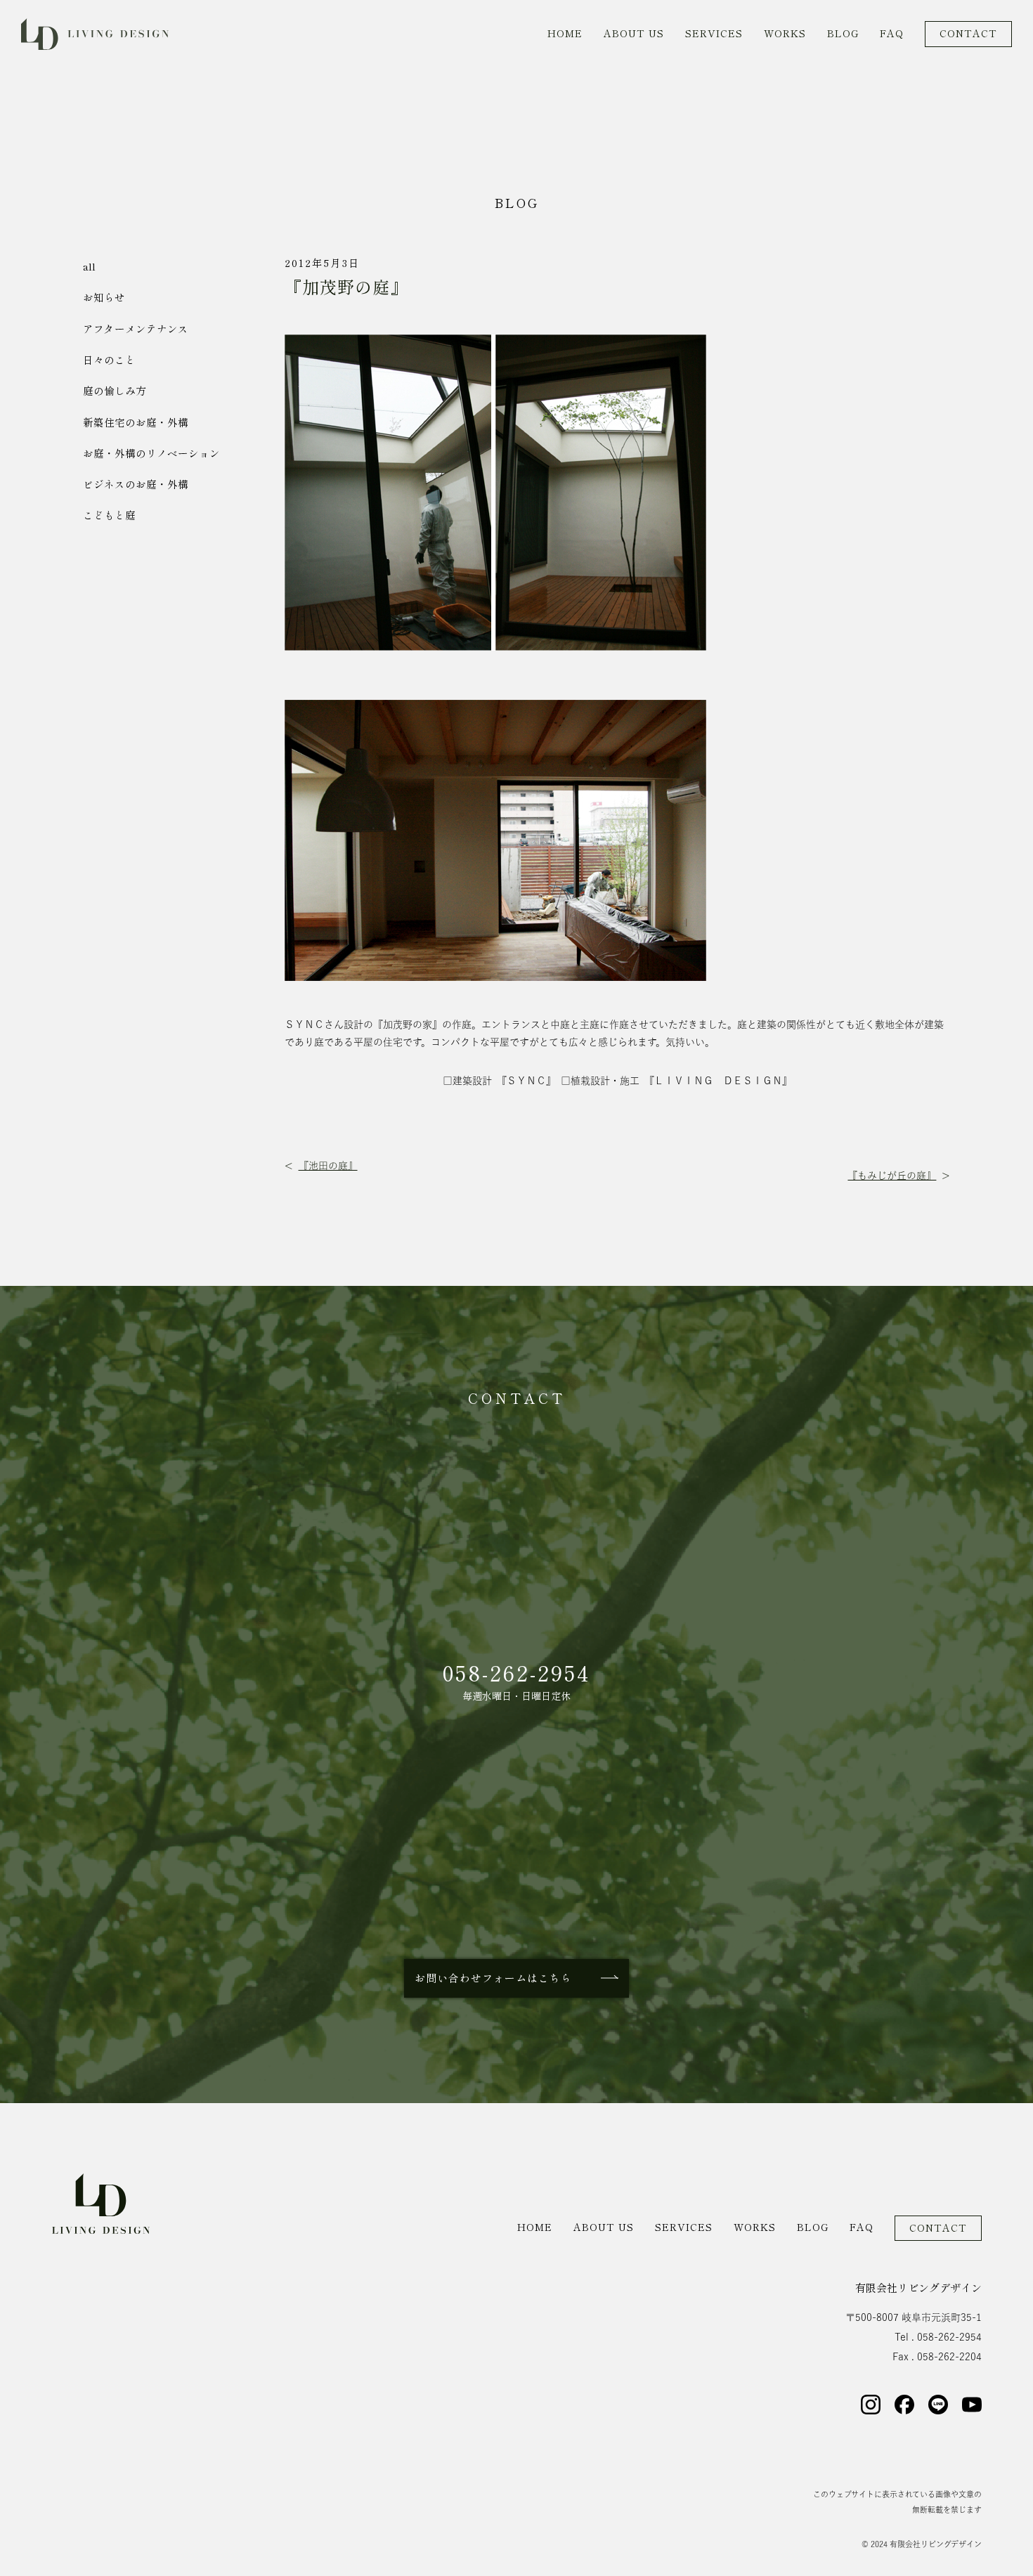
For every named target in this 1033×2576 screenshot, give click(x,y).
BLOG (843, 34)
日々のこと (109, 360)
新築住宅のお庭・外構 (136, 423)
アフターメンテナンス (136, 329)
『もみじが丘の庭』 (892, 1176)
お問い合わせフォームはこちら (493, 1978)
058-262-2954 (516, 1673)
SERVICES (714, 34)
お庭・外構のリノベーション (151, 454)
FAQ (892, 34)
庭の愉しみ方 (115, 391)
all (89, 267)
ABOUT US (634, 34)
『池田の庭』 (328, 1166)
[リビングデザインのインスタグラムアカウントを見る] (871, 2405)
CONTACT (968, 34)
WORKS (785, 34)
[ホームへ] (101, 2204)
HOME (565, 34)
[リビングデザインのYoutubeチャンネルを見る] (972, 2405)
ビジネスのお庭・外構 (136, 484)
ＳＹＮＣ (304, 1024)
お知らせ (104, 298)
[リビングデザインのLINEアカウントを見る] (938, 2405)
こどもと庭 (109, 515)
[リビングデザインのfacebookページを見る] (904, 2405)
